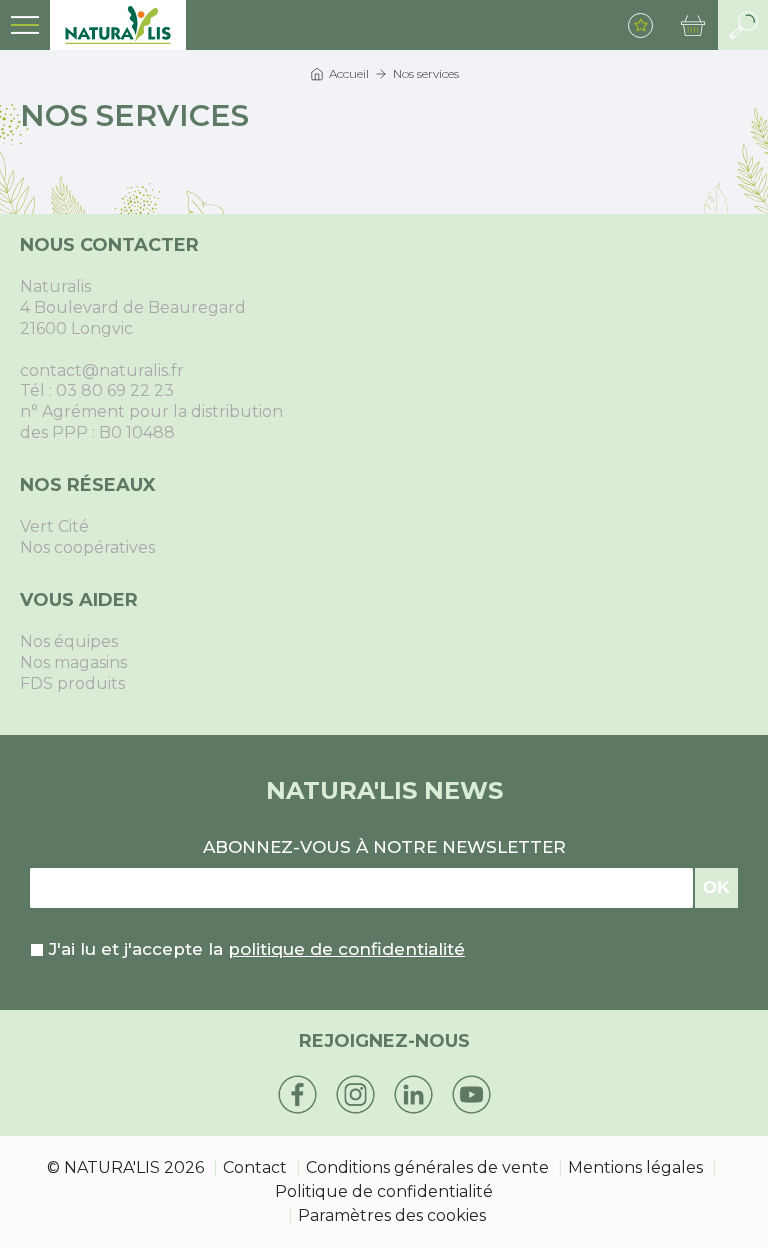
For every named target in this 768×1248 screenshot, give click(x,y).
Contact (255, 1167)
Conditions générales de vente (427, 1167)
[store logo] (118, 25)
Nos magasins (73, 662)
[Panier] (693, 25)
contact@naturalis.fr (102, 370)
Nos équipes (69, 641)
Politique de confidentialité (384, 1191)
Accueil (349, 73)
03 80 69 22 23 (115, 390)
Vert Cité (54, 526)
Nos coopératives (87, 547)
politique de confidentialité (346, 949)
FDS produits (72, 683)
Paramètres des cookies (392, 1215)
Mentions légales (635, 1167)
